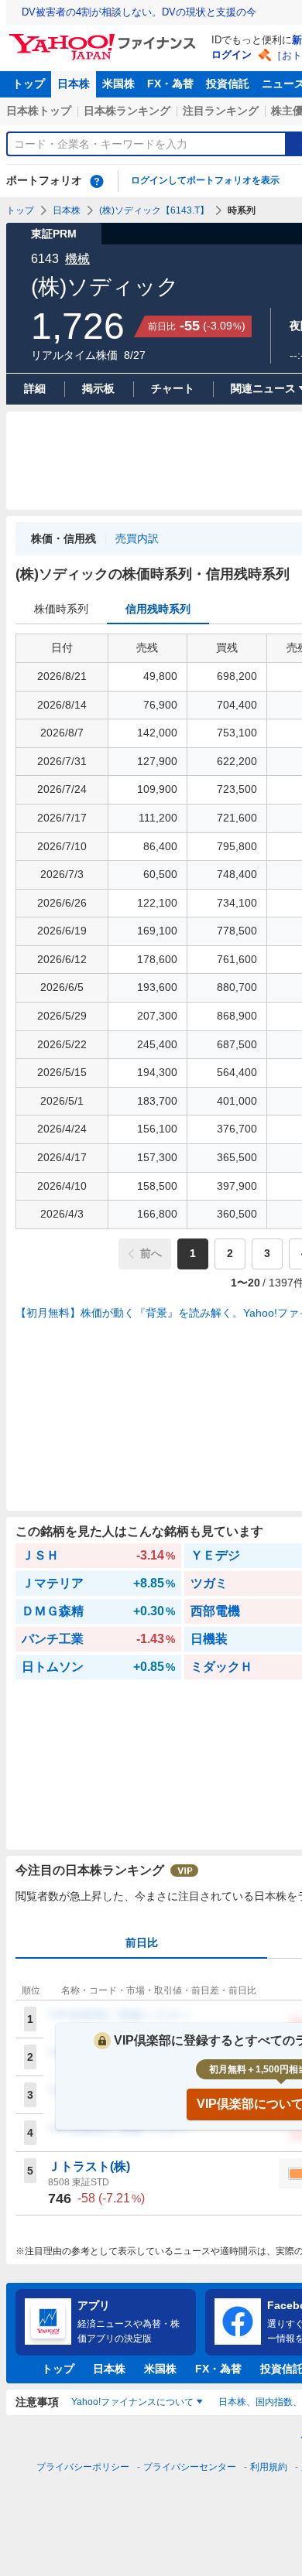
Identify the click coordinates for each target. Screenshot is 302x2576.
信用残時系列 (158, 609)
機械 (77, 259)
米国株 (118, 84)
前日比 (142, 1942)
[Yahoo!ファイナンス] (105, 38)
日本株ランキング (127, 111)
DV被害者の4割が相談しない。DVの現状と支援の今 (139, 12)
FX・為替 (170, 84)
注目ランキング (221, 111)
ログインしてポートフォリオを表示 (205, 180)
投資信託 (228, 84)
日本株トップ (39, 111)
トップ (29, 84)
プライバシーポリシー (83, 2467)
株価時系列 (61, 609)
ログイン (232, 55)
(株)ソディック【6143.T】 (154, 210)
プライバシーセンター (190, 2467)
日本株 (74, 84)
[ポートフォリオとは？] (97, 181)
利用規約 (269, 2467)
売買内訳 (137, 538)
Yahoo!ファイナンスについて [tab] (132, 2402)
